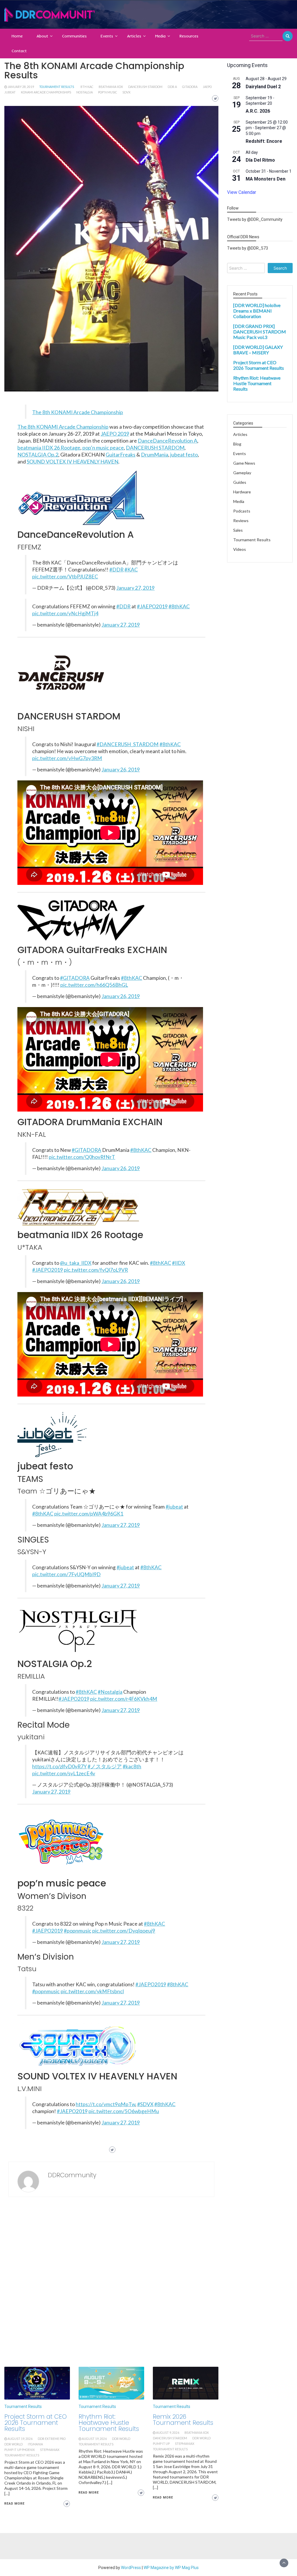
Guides (240, 482)
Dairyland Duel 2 (263, 87)
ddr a (172, 87)
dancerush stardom (145, 87)
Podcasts (242, 511)
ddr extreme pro (52, 2439)
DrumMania (155, 454)
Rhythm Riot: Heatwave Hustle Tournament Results (109, 2423)
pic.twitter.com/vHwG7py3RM (67, 758)
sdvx (126, 92)
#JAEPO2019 (152, 606)
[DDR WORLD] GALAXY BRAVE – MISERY (258, 350)
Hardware (242, 492)
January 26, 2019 (121, 770)
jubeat (10, 92)
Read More (15, 2504)
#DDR (116, 570)
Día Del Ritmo (260, 160)
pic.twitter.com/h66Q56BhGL (94, 985)
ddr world (13, 2444)
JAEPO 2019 (115, 434)
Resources (189, 36)
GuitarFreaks (121, 454)
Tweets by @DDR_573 (248, 248)
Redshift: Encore (264, 141)
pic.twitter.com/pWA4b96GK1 (89, 1514)
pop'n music (108, 92)
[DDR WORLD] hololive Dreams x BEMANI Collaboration (257, 311)
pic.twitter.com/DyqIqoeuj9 (124, 1931)
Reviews (241, 521)
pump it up (161, 2444)
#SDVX (145, 2104)
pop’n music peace (103, 448)
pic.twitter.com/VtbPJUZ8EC (65, 577)
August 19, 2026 (20, 2439)
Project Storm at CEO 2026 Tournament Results (36, 2423)
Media (160, 36)
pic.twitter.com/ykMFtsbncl (92, 1991)
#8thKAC (179, 606)
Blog (237, 444)
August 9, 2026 (168, 2433)
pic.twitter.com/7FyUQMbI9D (66, 1574)
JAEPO (207, 87)
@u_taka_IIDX (76, 1263)
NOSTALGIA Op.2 (38, 454)
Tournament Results (57, 87)
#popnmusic (78, 1931)
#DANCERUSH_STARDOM (128, 744)
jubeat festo (184, 454)
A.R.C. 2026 (258, 111)
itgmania (35, 2444)
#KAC (131, 570)
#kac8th (132, 1766)
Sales (238, 530)
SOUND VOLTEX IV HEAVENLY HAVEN (73, 461)
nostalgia (85, 92)
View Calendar (242, 192)
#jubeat (174, 1507)
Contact (19, 51)
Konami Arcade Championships (46, 92)
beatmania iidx (111, 87)
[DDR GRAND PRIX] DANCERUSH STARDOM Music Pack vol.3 (260, 332)
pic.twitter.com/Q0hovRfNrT (82, 1157)
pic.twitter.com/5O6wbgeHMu (124, 2111)
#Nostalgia (110, 1692)
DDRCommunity (72, 2175)
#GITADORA (75, 978)
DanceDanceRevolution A (167, 441)
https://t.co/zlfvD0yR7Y (59, 1766)
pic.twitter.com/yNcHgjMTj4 (65, 613)
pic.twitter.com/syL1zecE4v (64, 1773)
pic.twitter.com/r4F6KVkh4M (124, 1699)
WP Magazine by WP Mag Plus (171, 2568)
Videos (240, 549)
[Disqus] (111, 2283)
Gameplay (242, 473)
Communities (74, 36)
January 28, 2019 (21, 87)
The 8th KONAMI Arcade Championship (78, 412)
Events (107, 36)
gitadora (190, 87)
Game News (244, 463)
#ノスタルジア (105, 1766)
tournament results (22, 2455)
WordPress (131, 2568)
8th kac (87, 87)
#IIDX (179, 1263)
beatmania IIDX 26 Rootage (49, 448)
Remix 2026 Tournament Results (183, 2420)
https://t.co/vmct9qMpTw (105, 2104)
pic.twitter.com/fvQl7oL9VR (96, 1270)
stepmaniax (50, 2450)
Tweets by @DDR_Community (255, 219)
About (42, 36)
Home (17, 36)
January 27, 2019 (135, 588)
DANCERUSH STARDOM (155, 448)
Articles (134, 36)
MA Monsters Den (266, 179)
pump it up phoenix (20, 2450)
